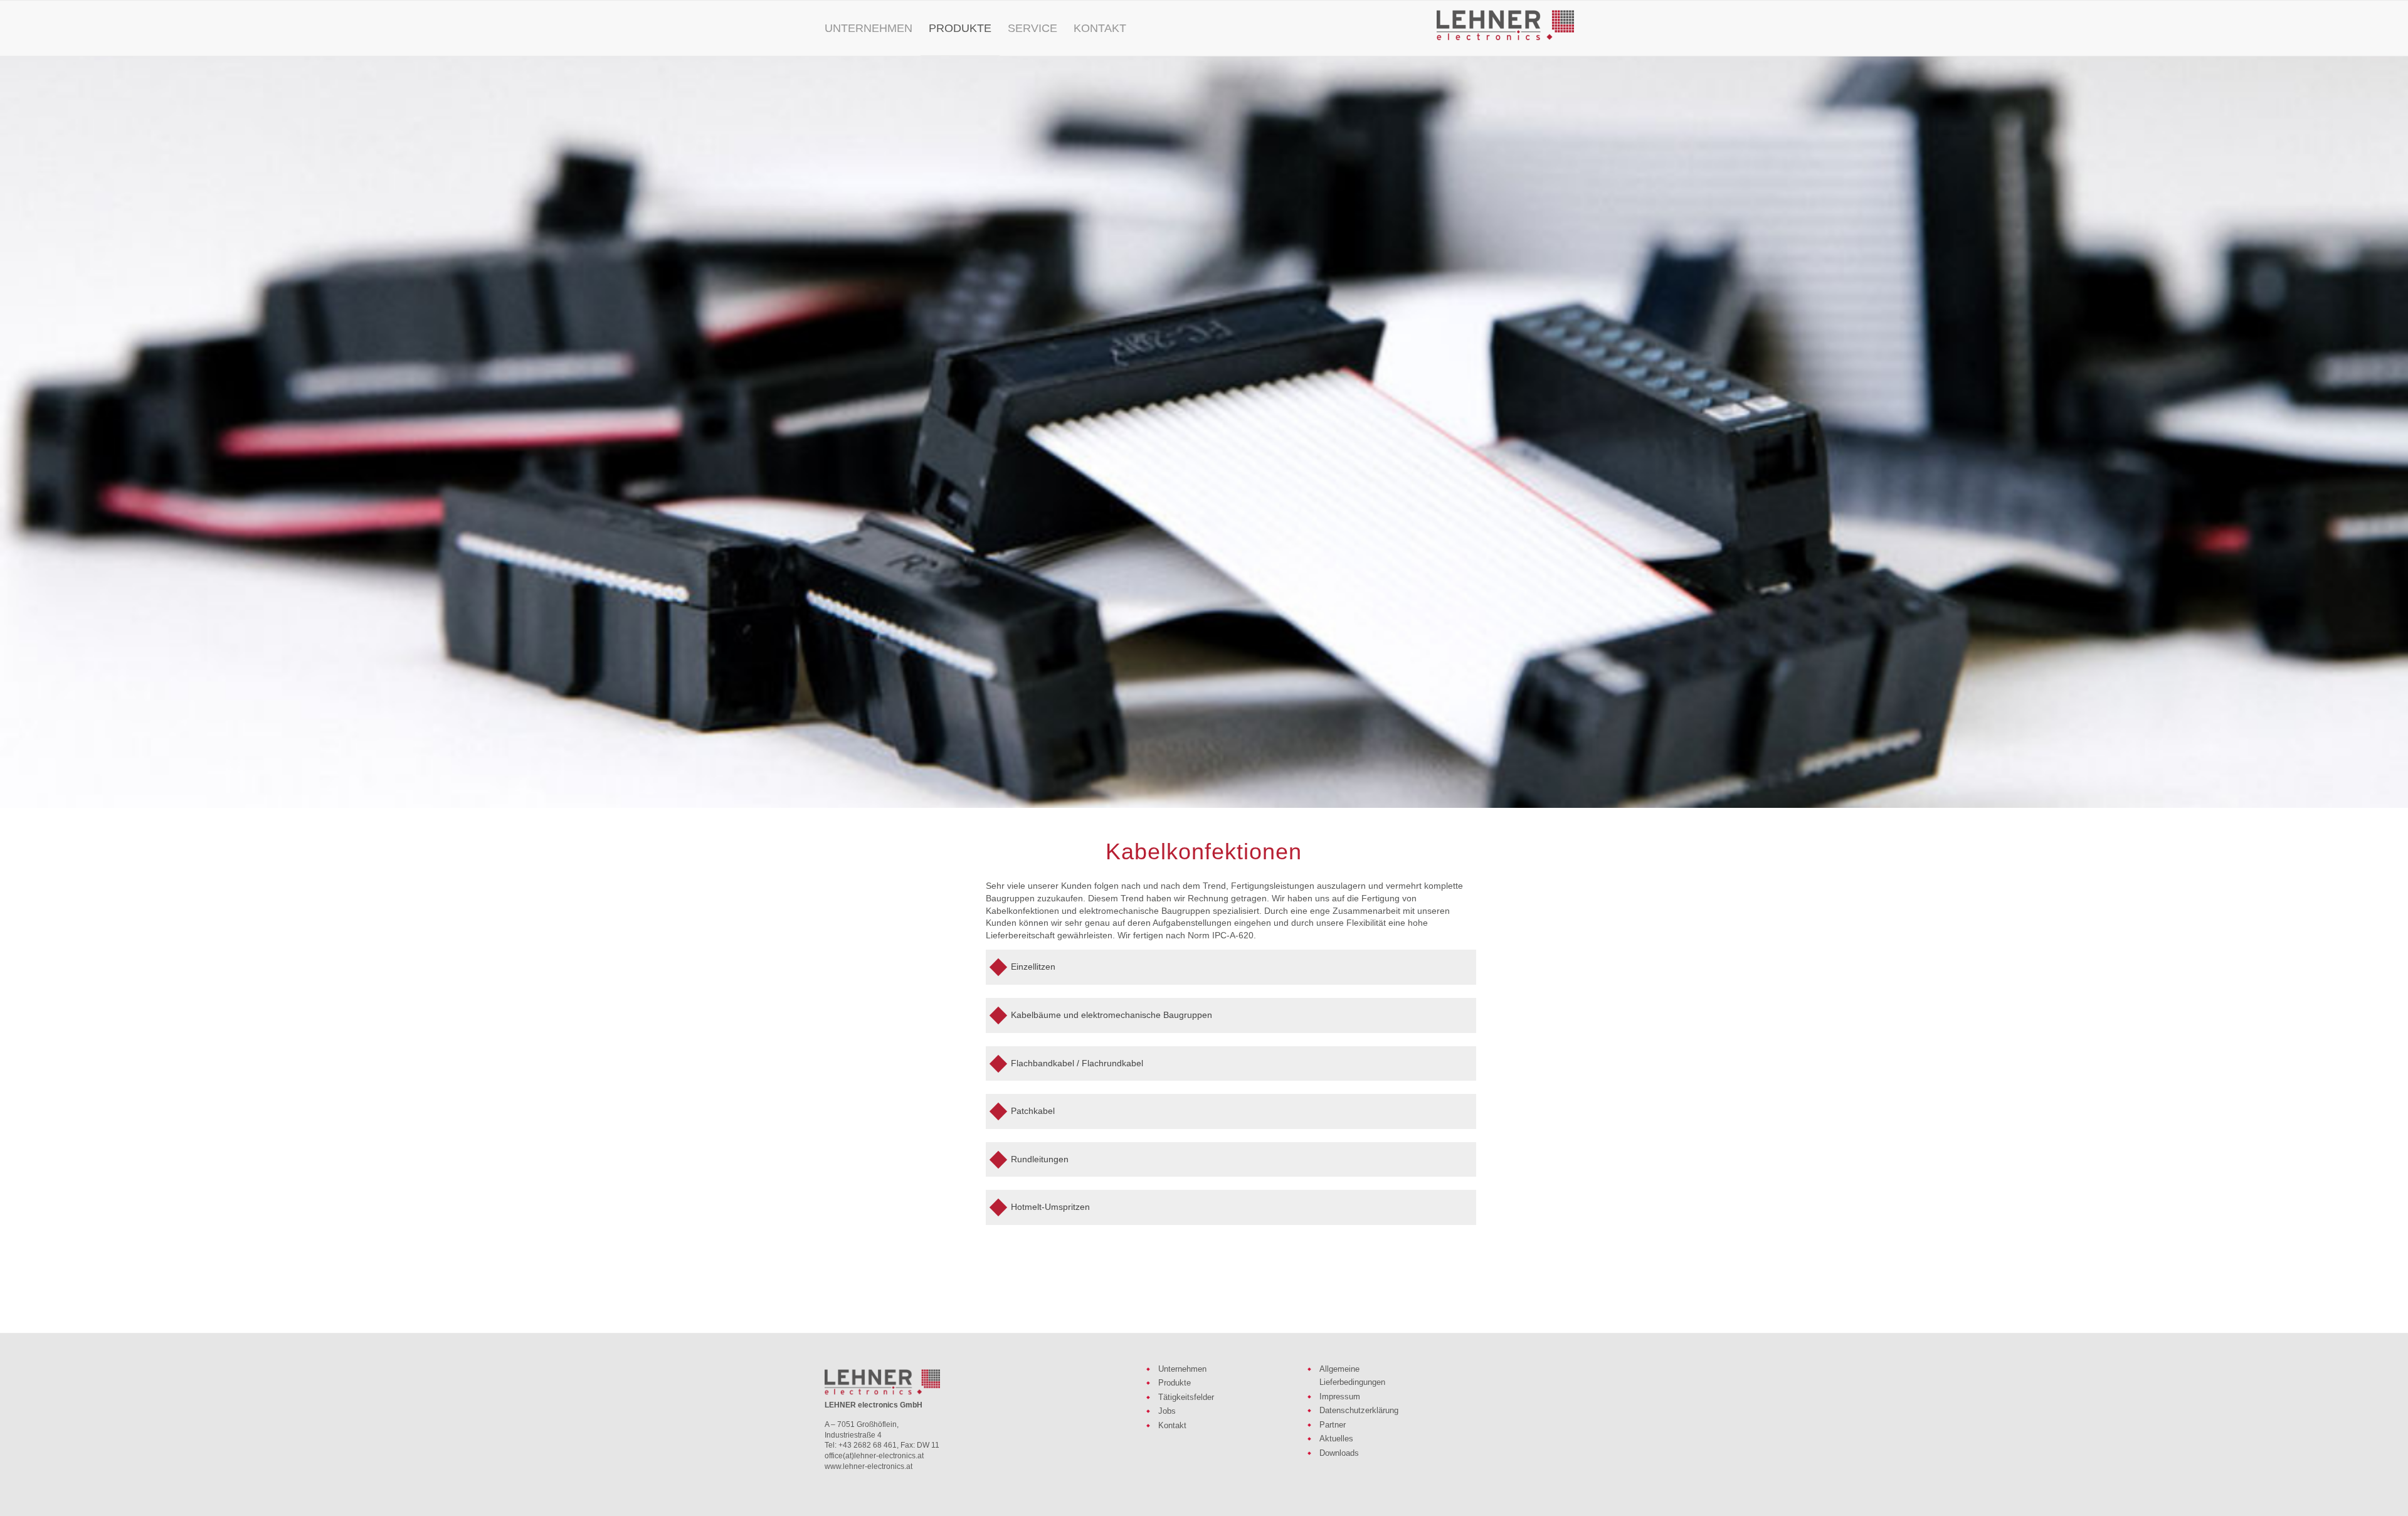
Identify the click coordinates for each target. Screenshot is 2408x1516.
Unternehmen (1182, 1369)
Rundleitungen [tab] (1040, 1159)
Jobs (1167, 1411)
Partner (1333, 1425)
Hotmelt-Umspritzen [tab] (1050, 1207)
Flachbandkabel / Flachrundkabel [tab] (1077, 1063)
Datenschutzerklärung (1359, 1410)
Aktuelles (1336, 1439)
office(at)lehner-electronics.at (874, 1456)
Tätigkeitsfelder (1186, 1397)
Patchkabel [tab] (1033, 1111)
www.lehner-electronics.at (869, 1466)
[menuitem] (869, 28)
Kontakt (1172, 1425)
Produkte (1175, 1383)
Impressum (1340, 1397)
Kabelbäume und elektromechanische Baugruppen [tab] (1112, 1015)
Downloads (1339, 1453)
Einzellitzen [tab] (1033, 967)
